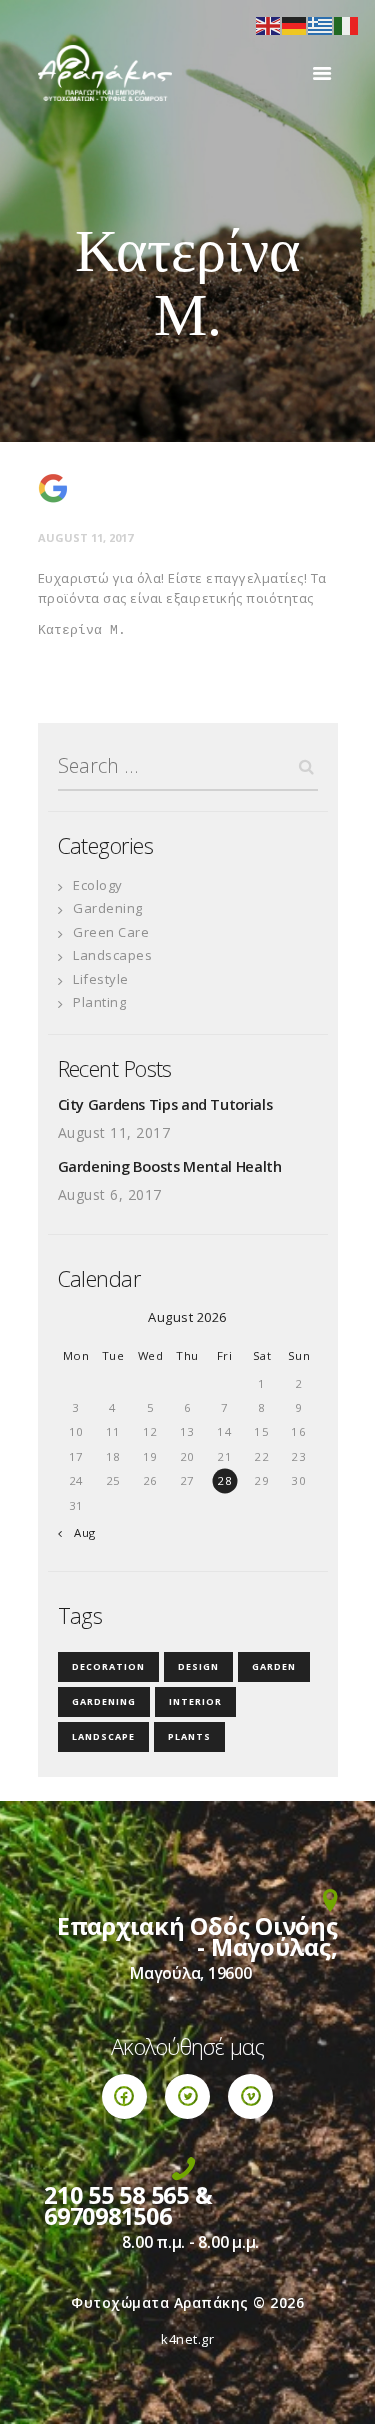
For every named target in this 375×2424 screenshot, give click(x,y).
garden (274, 1666)
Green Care (111, 932)
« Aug (80, 1532)
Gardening (108, 908)
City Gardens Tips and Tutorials (165, 1104)
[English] (269, 24)
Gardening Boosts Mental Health (170, 1166)
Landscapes (112, 955)
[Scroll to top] (340, 2389)
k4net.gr (187, 2339)
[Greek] (321, 24)
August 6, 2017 (110, 1194)
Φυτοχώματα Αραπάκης (160, 2302)
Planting (99, 1002)
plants (189, 1736)
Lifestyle (101, 979)
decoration (108, 1666)
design (198, 1666)
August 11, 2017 (85, 537)
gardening (104, 1701)
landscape (103, 1736)
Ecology (98, 885)
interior (195, 1701)
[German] (295, 24)
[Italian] (347, 24)
